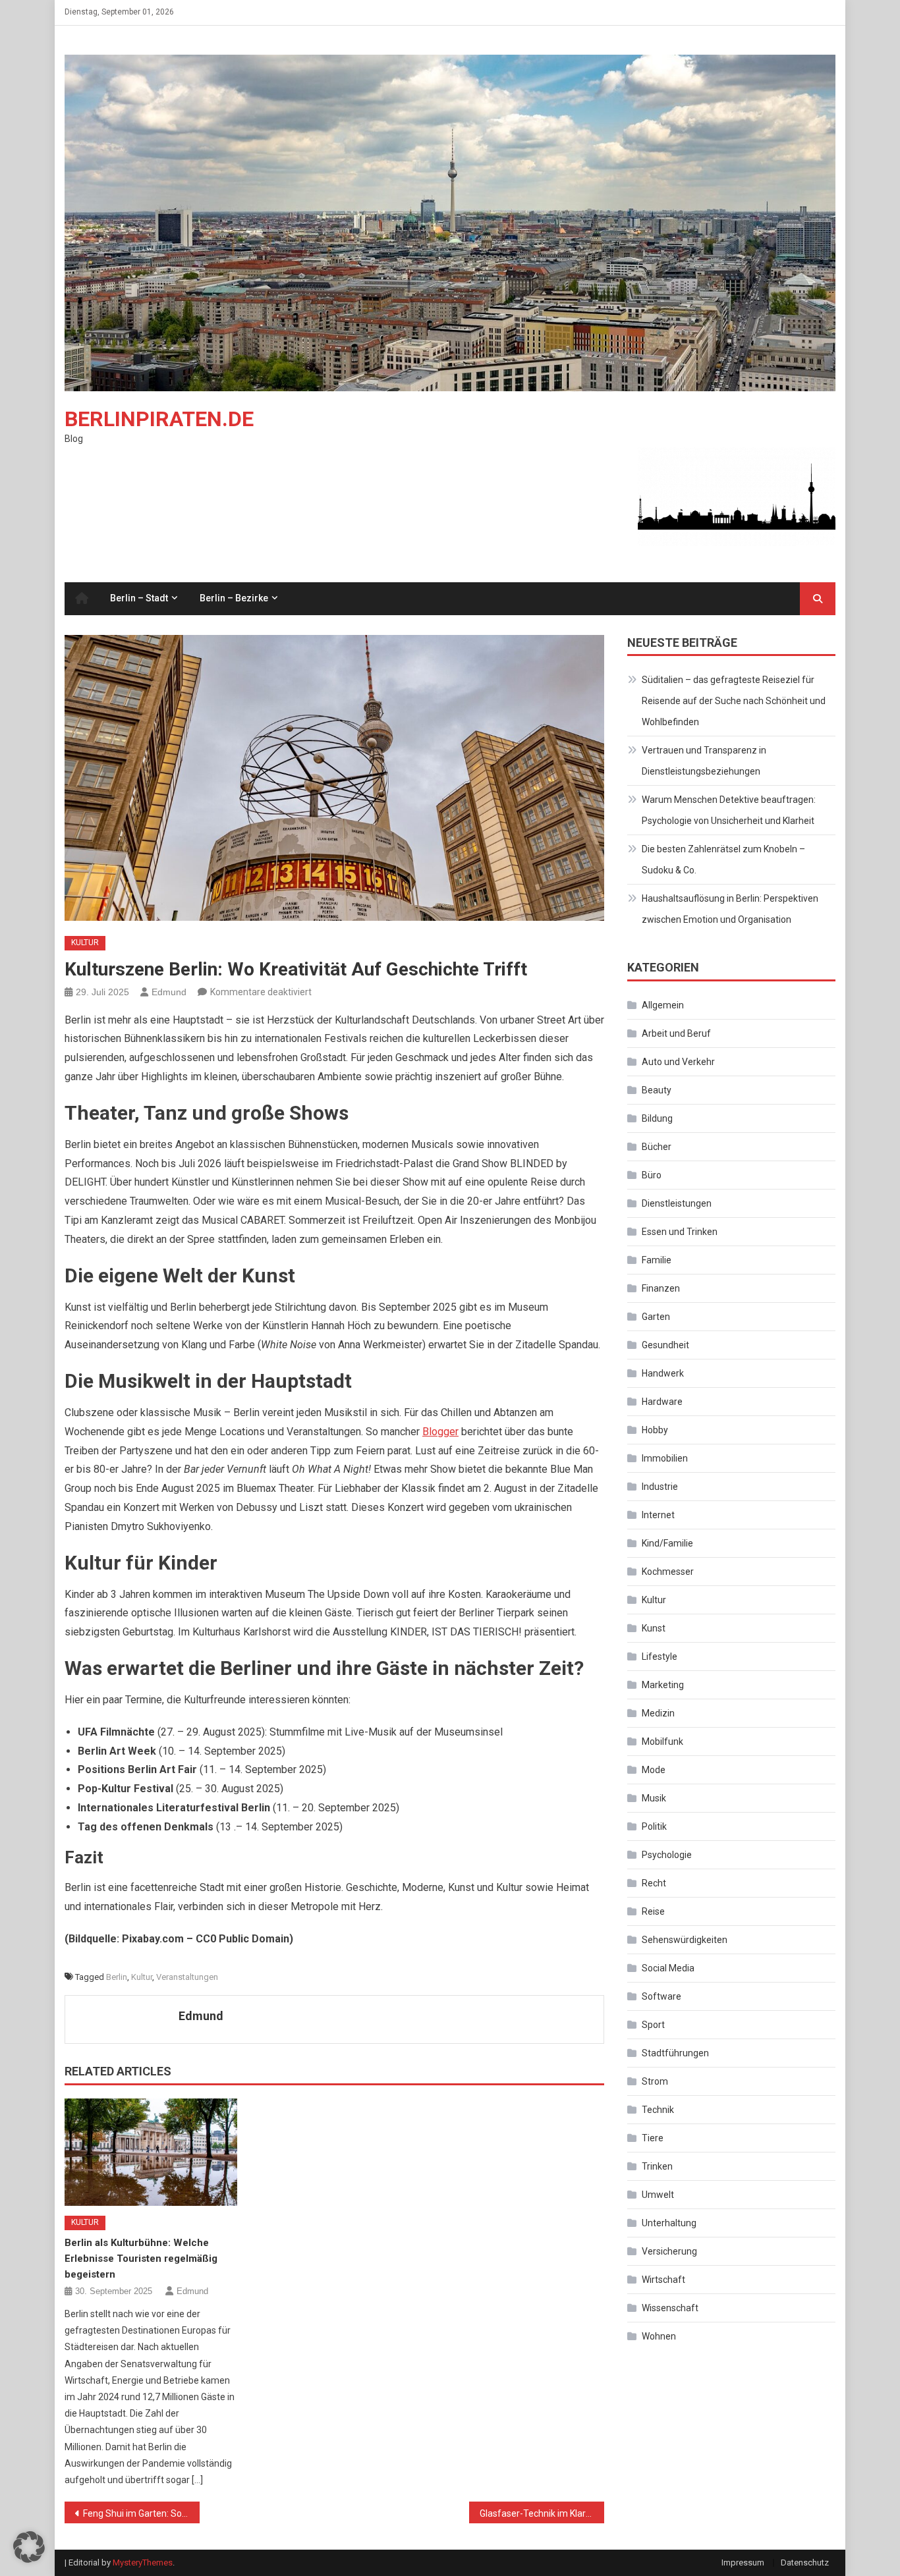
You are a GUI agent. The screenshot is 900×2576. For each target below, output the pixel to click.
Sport (653, 2025)
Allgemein (663, 1005)
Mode (654, 1770)
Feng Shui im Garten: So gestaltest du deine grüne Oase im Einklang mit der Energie (141, 2513)
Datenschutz (805, 2562)
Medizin (658, 1713)
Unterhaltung (669, 2223)
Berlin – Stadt (139, 598)
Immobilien (665, 1458)
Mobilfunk (662, 1741)
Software (661, 1996)
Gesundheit (665, 1345)
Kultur (85, 943)
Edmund (169, 992)
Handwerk (663, 1373)
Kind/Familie (667, 1543)
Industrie (660, 1487)
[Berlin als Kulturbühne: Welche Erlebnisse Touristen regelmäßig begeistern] (151, 2152)
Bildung (657, 1118)
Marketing (663, 1685)
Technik (658, 2110)
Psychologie (667, 1855)
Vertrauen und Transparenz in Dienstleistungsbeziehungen (704, 761)
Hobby (655, 1430)
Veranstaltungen (187, 1977)
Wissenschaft (670, 2308)
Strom (655, 2081)
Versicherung (669, 2251)
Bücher (657, 1147)
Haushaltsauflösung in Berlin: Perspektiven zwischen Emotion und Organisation (730, 909)
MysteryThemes (143, 2562)
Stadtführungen (675, 2053)
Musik (654, 1798)
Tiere (653, 2138)
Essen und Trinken (680, 1232)
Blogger (440, 1432)
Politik (654, 1826)
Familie (657, 1260)
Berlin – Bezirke (234, 598)
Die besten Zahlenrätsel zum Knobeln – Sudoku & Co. (723, 860)
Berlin (117, 1977)
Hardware (662, 1402)
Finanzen (661, 1288)
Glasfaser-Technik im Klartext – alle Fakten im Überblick (542, 2513)
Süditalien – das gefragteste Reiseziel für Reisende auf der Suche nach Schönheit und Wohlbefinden (734, 701)
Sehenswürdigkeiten (685, 1940)
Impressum (743, 2562)
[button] (29, 2547)
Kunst (654, 1628)
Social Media (668, 1968)
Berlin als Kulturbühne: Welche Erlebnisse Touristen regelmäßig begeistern (141, 2259)
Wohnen (659, 2336)
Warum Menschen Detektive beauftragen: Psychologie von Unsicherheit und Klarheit (729, 810)
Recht (654, 1883)
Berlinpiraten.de (159, 419)
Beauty (657, 1090)
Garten (656, 1317)
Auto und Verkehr (678, 1062)
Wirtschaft (663, 2280)
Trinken (657, 2166)
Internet (658, 1515)
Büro (652, 1175)
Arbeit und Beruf (676, 1033)
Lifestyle (660, 1657)
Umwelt (658, 2195)
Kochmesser (668, 1572)
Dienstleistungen (677, 1203)
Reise (653, 1911)
